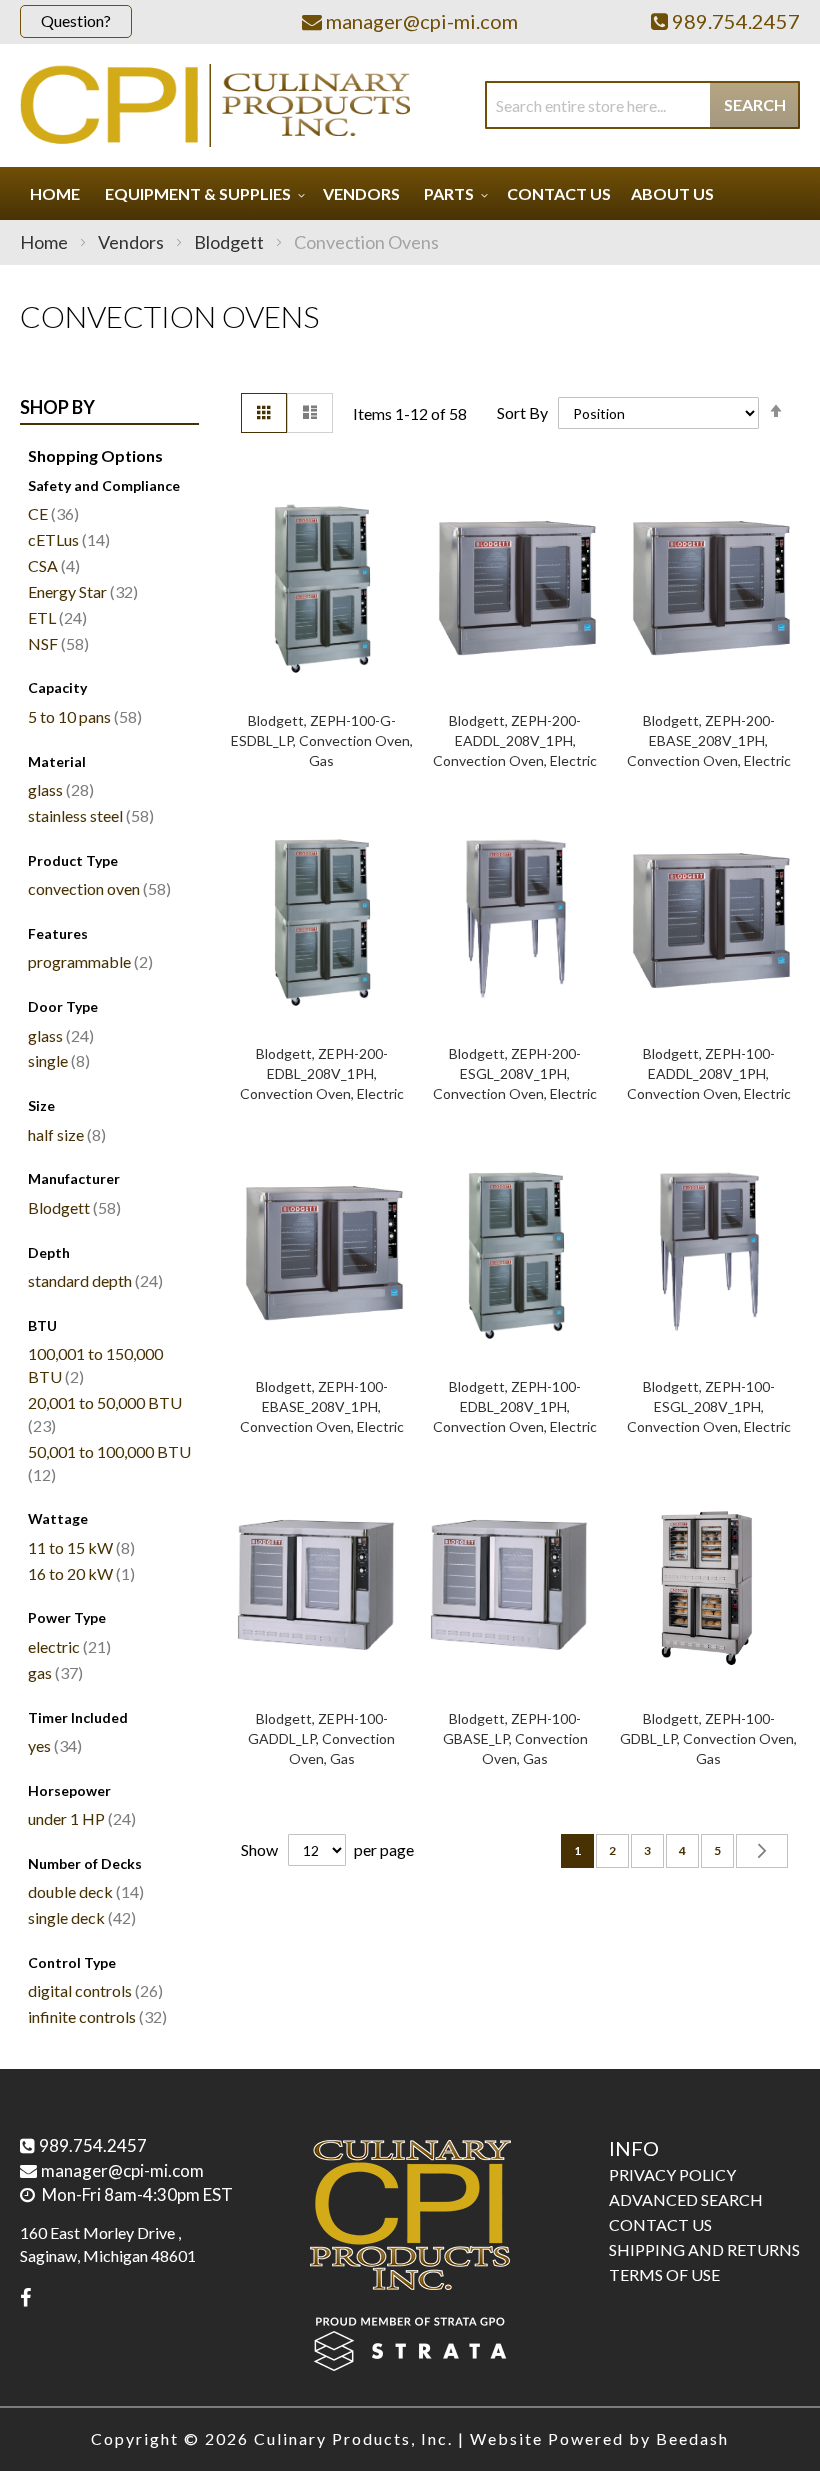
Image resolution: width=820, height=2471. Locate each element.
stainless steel (88, 815)
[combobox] (642, 105)
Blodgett (230, 242)
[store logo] (215, 105)
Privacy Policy (672, 2174)
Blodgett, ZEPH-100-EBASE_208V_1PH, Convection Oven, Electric (322, 1406)
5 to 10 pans (82, 716)
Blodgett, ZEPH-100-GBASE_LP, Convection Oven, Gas (515, 1738)
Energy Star (80, 591)
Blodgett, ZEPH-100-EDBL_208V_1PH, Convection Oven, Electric (515, 1406)
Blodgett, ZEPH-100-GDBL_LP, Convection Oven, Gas (708, 1738)
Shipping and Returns (704, 2249)
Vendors (132, 242)
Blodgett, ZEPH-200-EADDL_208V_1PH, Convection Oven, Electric (515, 740)
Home (45, 242)
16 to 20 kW (79, 1573)
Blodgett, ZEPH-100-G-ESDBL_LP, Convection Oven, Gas (322, 740)
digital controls (93, 1990)
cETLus (66, 539)
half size (64, 1134)
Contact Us (660, 2224)
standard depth (93, 1280)
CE (51, 513)
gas (53, 1672)
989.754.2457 (93, 2145)
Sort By (522, 412)
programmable (88, 961)
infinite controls (95, 2016)
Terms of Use (664, 2274)
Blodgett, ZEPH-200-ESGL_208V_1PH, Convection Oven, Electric (515, 1073)
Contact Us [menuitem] (559, 193)
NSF (56, 643)
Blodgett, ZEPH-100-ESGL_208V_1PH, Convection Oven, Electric (709, 1406)
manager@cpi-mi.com (122, 2170)
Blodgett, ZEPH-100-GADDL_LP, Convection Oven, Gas (321, 1738)
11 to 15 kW (79, 1547)
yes (52, 1745)
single (56, 1060)
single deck (79, 1917)
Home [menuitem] (55, 193)
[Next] (762, 1851)
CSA (51, 565)
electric (67, 1646)
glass (58, 789)
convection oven (97, 888)
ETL (55, 617)
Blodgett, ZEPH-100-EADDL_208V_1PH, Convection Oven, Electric (709, 1073)
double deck (83, 1891)
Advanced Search (686, 2199)
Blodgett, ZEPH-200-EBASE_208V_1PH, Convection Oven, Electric (709, 740)
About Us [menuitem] (672, 193)
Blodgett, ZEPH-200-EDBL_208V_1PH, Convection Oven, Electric (322, 1073)
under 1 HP (79, 1818)
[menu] (410, 193)
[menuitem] (202, 193)
